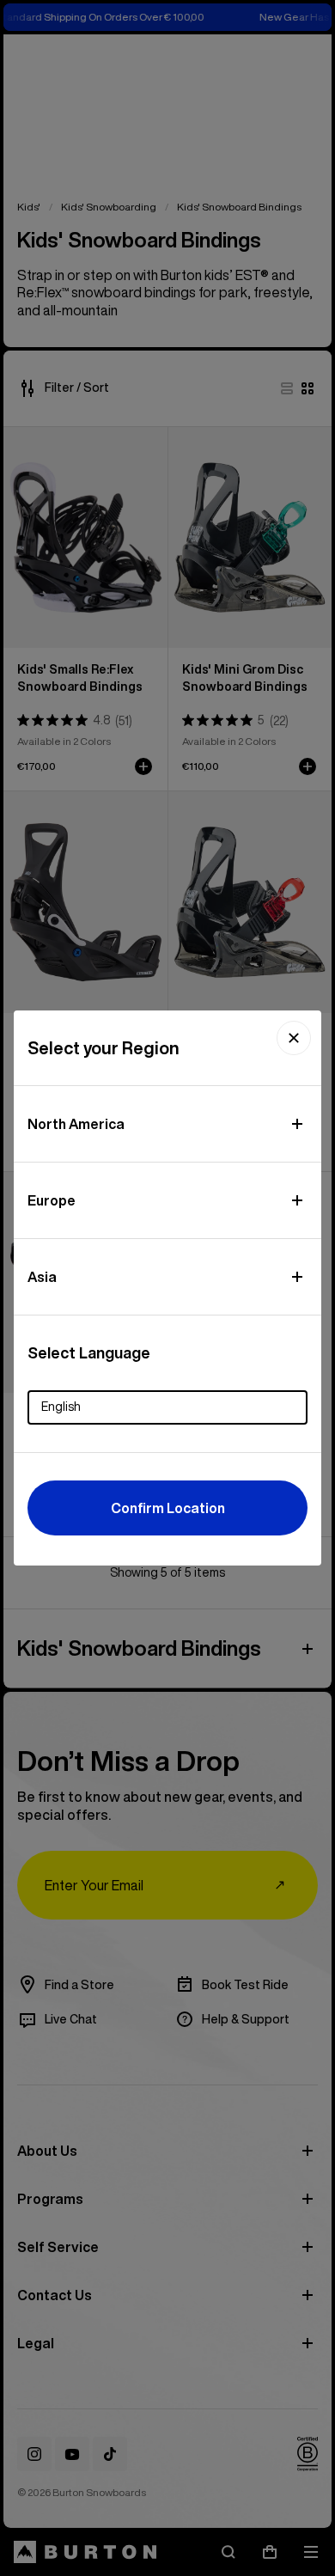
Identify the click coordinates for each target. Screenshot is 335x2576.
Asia (42, 1277)
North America (76, 1124)
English (61, 1407)
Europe (52, 1200)
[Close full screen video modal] (294, 1038)
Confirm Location (168, 1508)
